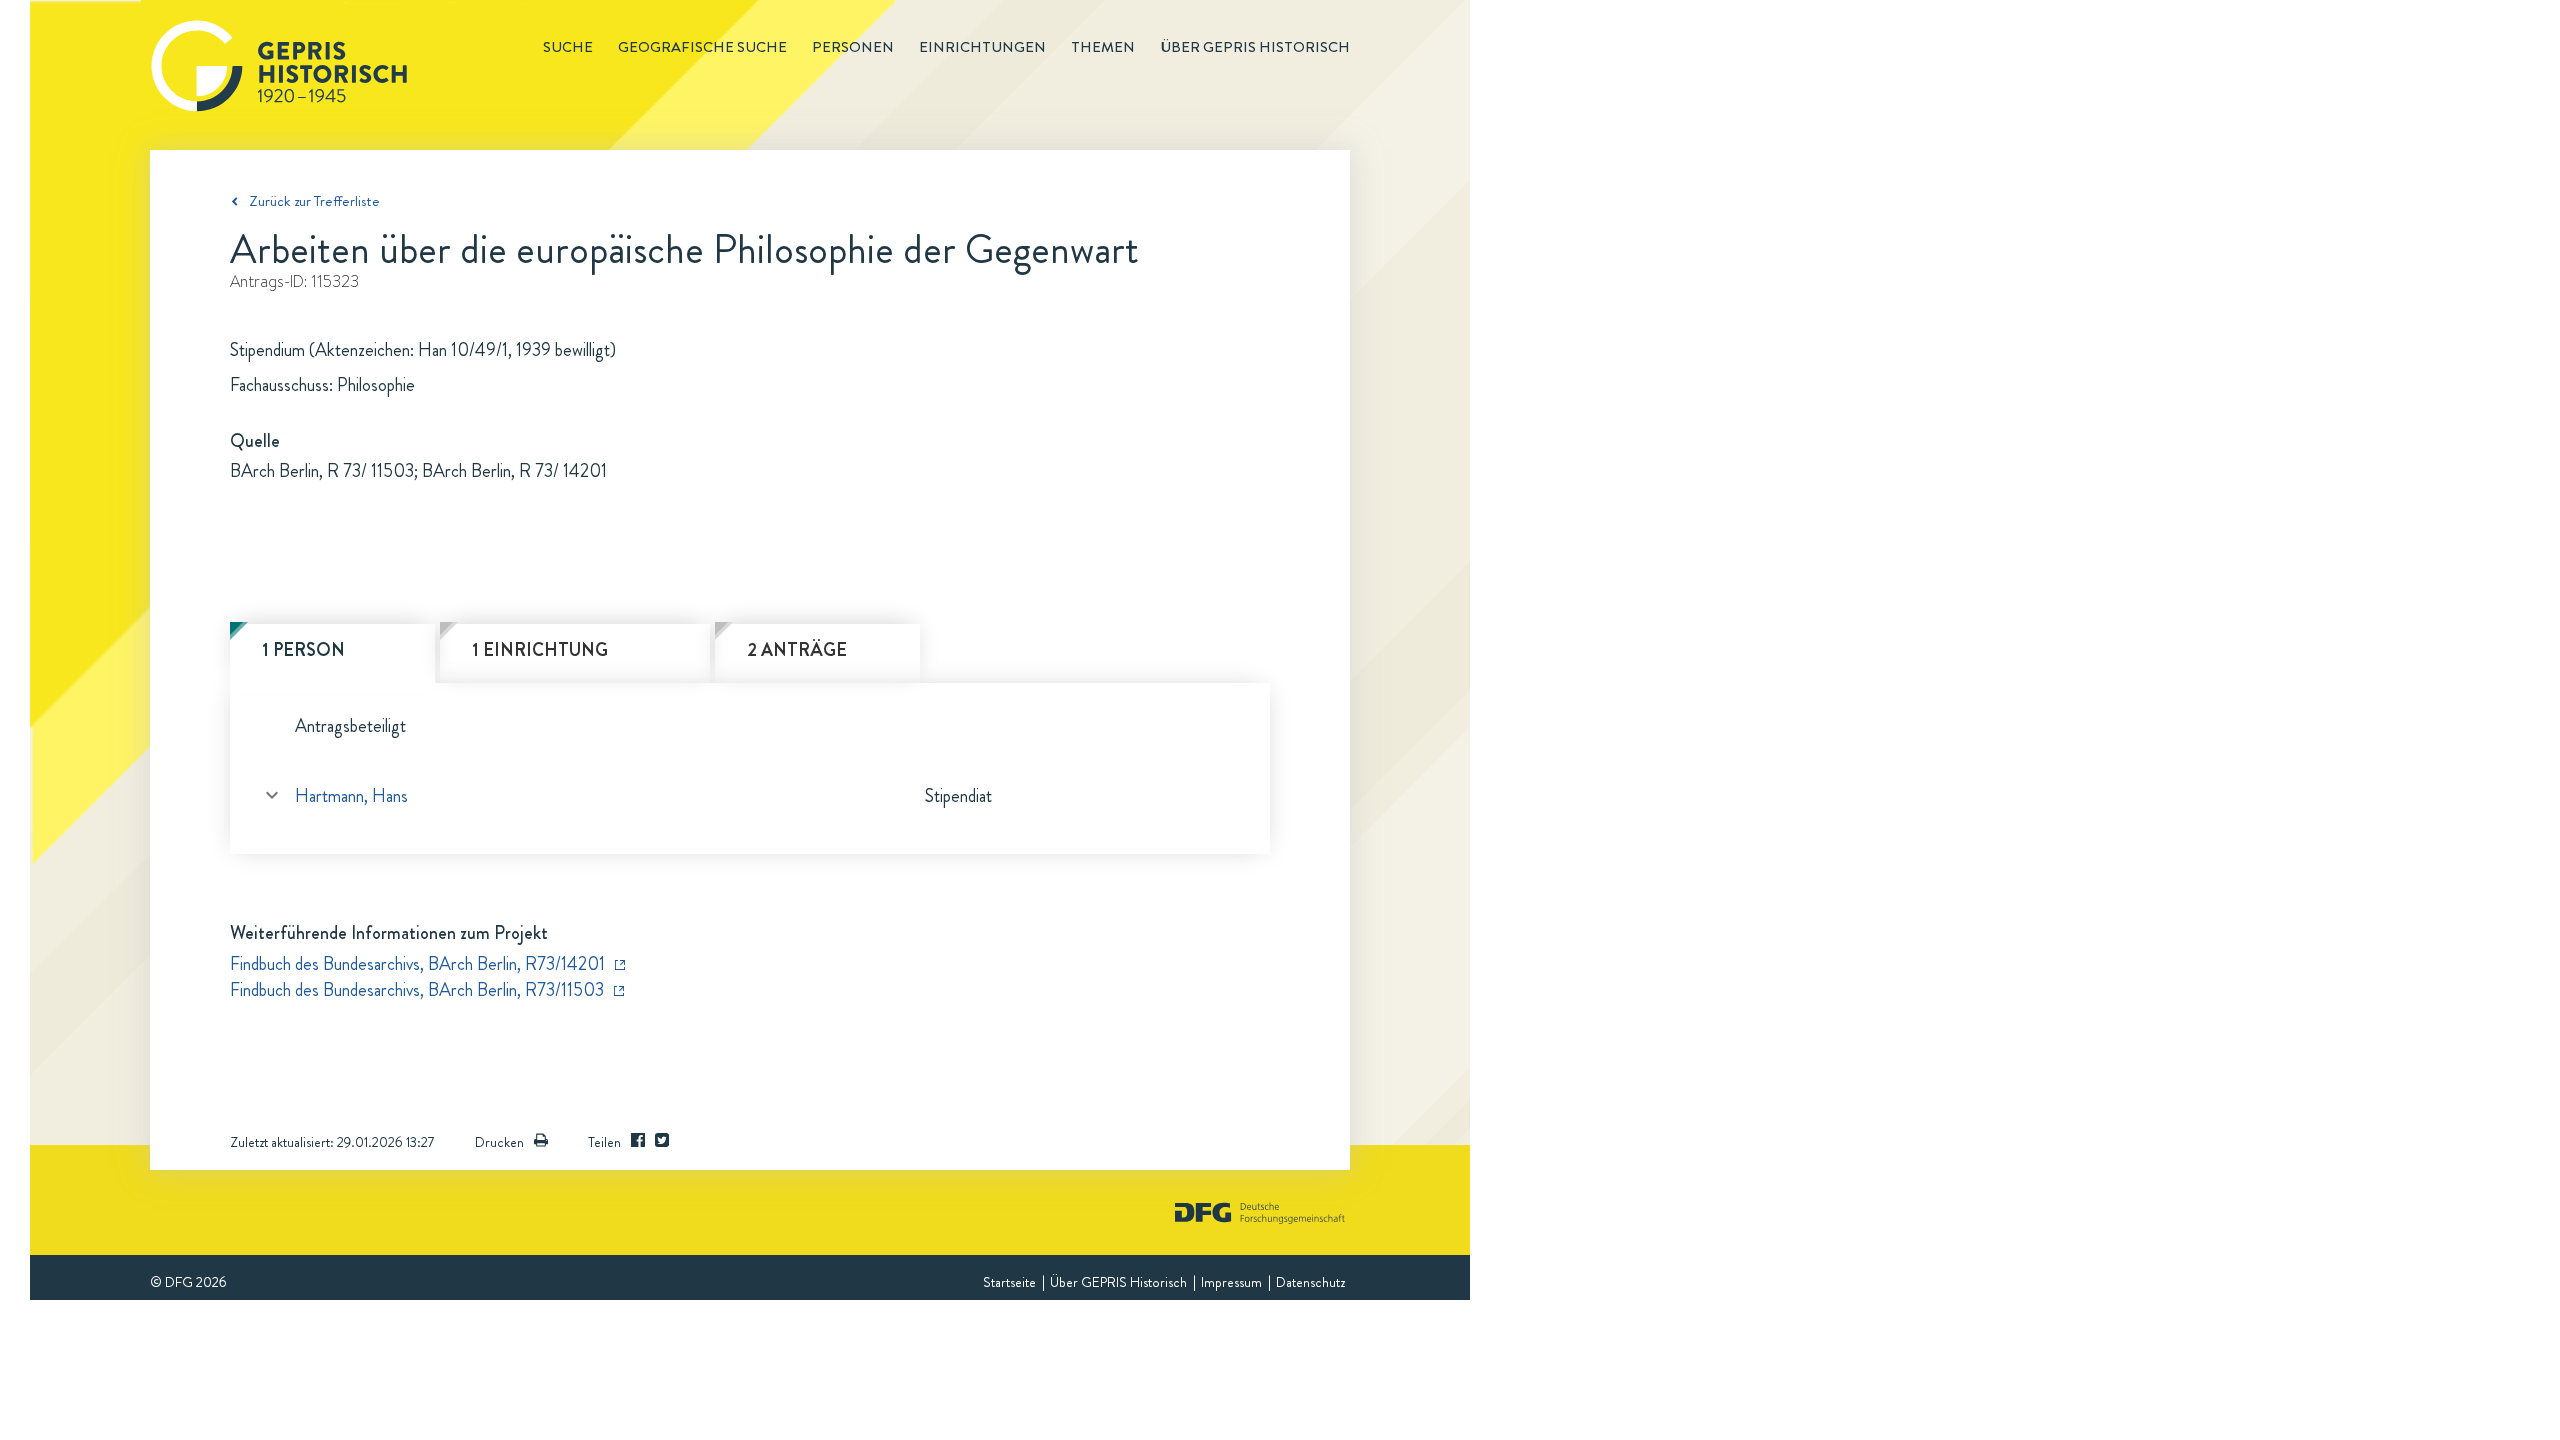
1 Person (303, 650)
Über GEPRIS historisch (1255, 47)
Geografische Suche (702, 47)
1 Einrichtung (540, 650)
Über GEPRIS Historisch (1118, 1282)
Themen (1103, 47)
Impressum (1231, 1282)
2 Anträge (797, 650)
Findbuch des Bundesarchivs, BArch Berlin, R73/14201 (417, 964)
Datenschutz (1310, 1282)
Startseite (1009, 1282)
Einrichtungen (982, 47)
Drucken (499, 1142)
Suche (568, 47)
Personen (853, 47)
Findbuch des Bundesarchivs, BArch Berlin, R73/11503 (417, 990)
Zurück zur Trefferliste (314, 201)
